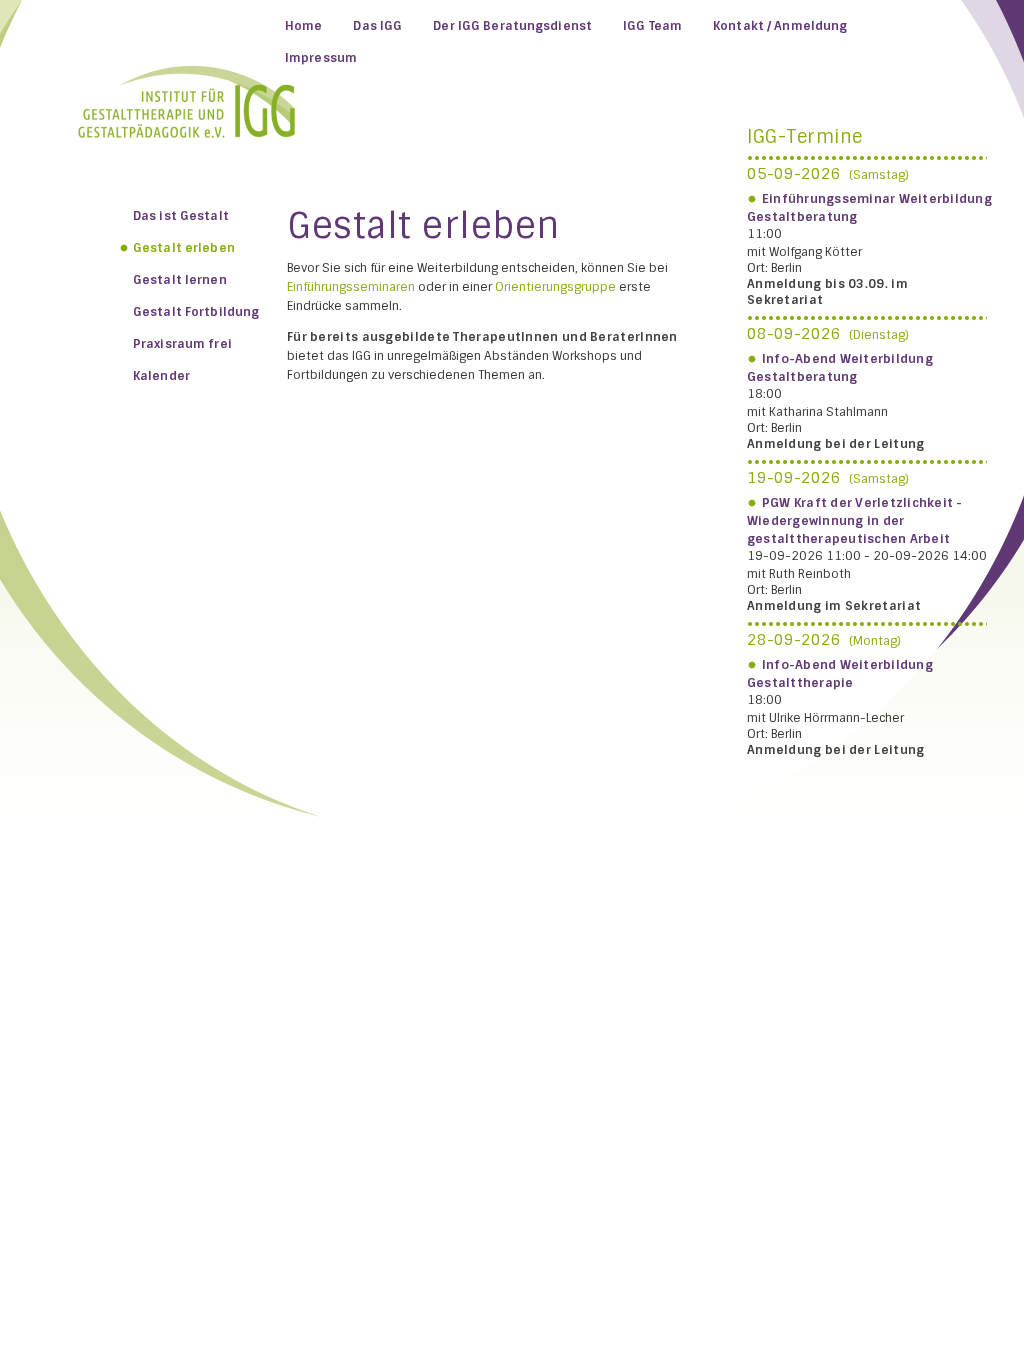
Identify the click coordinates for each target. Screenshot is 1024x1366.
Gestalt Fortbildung (196, 312)
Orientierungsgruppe (555, 287)
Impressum (321, 58)
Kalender (161, 376)
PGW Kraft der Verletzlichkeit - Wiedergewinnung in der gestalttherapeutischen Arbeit (855, 521)
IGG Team (652, 26)
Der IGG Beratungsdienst (512, 26)
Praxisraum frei (182, 344)
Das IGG (377, 26)
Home (303, 26)
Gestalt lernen (180, 280)
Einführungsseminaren (351, 287)
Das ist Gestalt (181, 216)
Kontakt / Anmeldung (780, 26)
